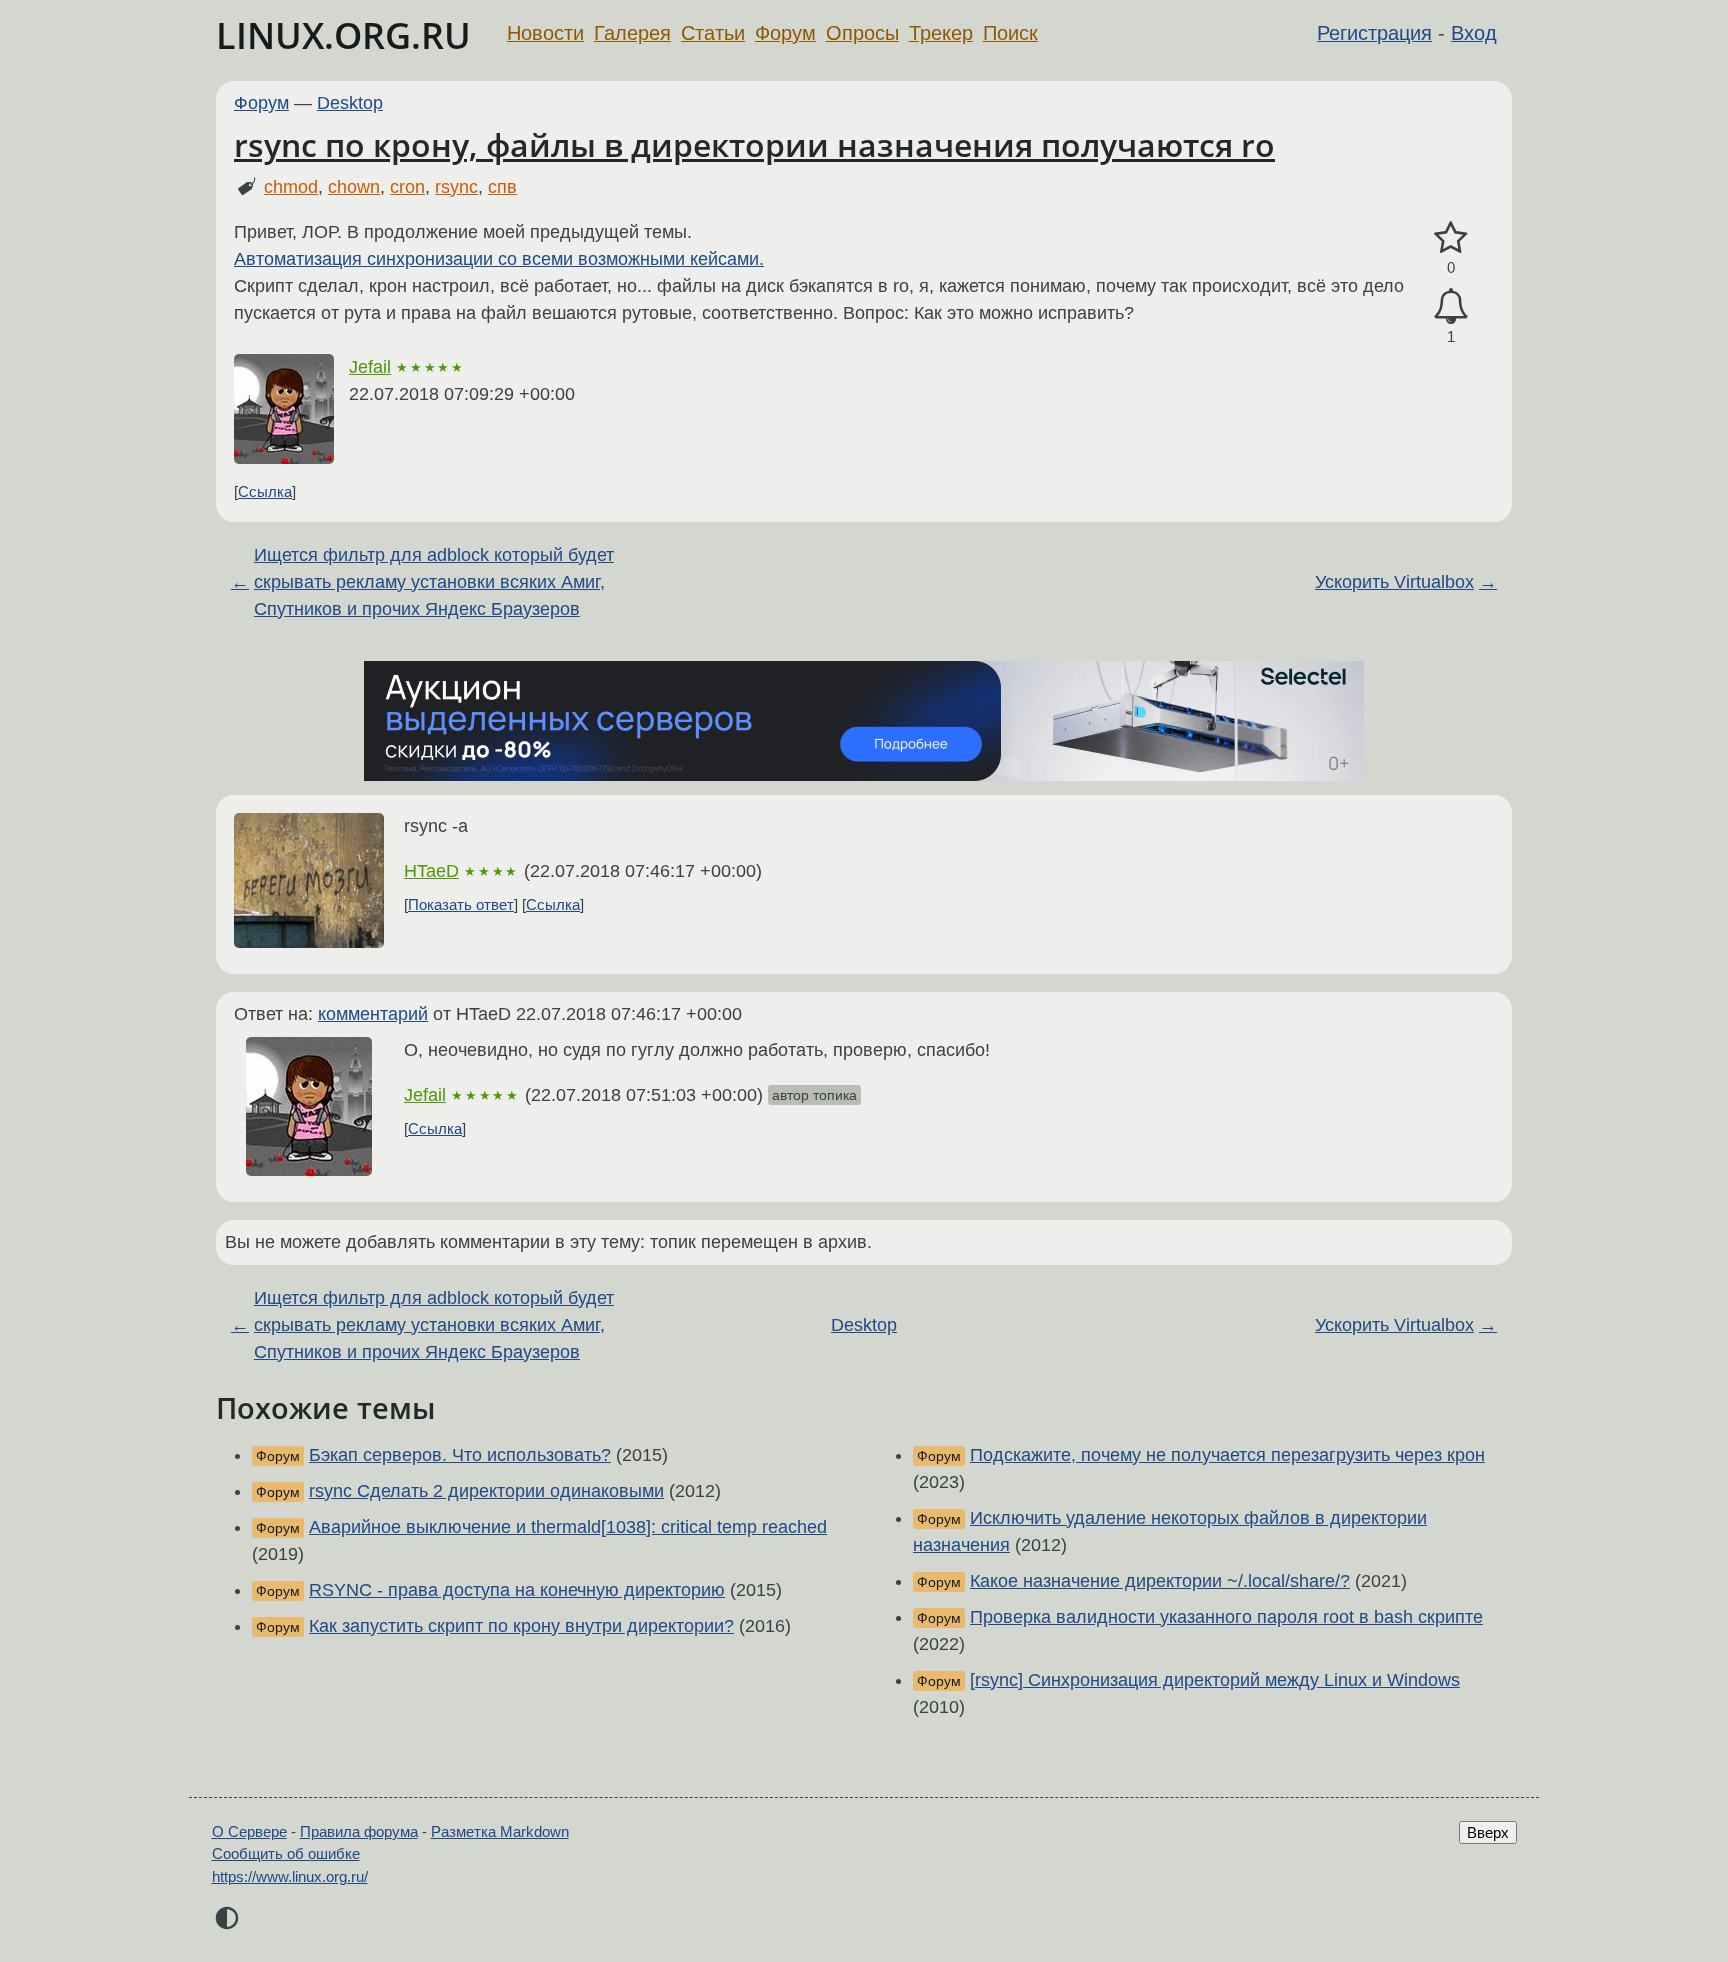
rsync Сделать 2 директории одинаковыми (486, 1491)
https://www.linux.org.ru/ (290, 1876)
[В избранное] (1451, 238)
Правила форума (359, 1831)
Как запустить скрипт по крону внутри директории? (521, 1626)
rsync (456, 187)
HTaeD (431, 871)
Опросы (862, 33)
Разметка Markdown (500, 1831)
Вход (1474, 33)
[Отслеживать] (1451, 306)
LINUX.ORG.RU (343, 35)
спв (502, 187)
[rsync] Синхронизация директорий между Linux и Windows (1215, 1680)
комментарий (373, 1014)
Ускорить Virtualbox (1394, 582)
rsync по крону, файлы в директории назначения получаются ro (754, 144)
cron (407, 187)
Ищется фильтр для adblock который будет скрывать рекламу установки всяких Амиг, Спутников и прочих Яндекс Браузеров (434, 582)
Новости (545, 33)
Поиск (1010, 33)
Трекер (941, 33)
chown (354, 187)
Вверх (1488, 1832)
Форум (785, 33)
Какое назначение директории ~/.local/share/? (1160, 1581)
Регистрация (1374, 33)
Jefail (370, 367)
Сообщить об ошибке (286, 1853)
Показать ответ (461, 904)
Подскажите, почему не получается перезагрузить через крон (1227, 1455)
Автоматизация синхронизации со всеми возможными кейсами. (499, 259)
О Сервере (249, 1831)
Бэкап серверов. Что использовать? (460, 1455)
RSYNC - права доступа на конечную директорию (517, 1590)
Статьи (713, 33)
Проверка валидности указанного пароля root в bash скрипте (1226, 1617)
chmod (291, 187)
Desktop (350, 103)
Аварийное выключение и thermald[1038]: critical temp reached (568, 1527)
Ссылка (265, 491)
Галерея (632, 33)
